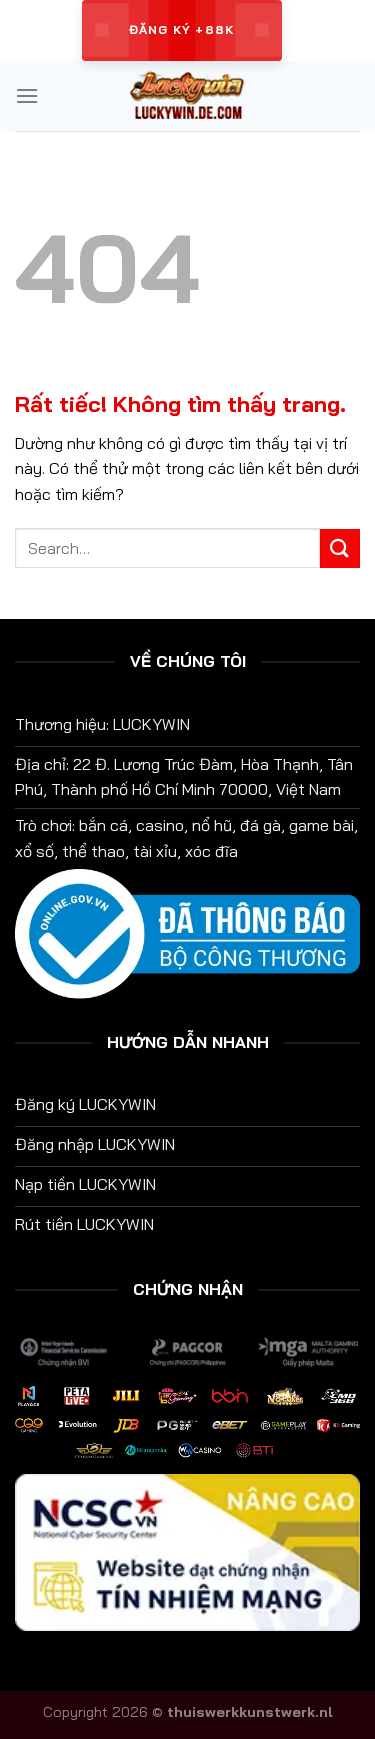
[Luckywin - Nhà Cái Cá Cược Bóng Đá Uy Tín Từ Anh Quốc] (188, 96)
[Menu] (27, 95)
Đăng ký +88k (181, 29)
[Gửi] (340, 548)
